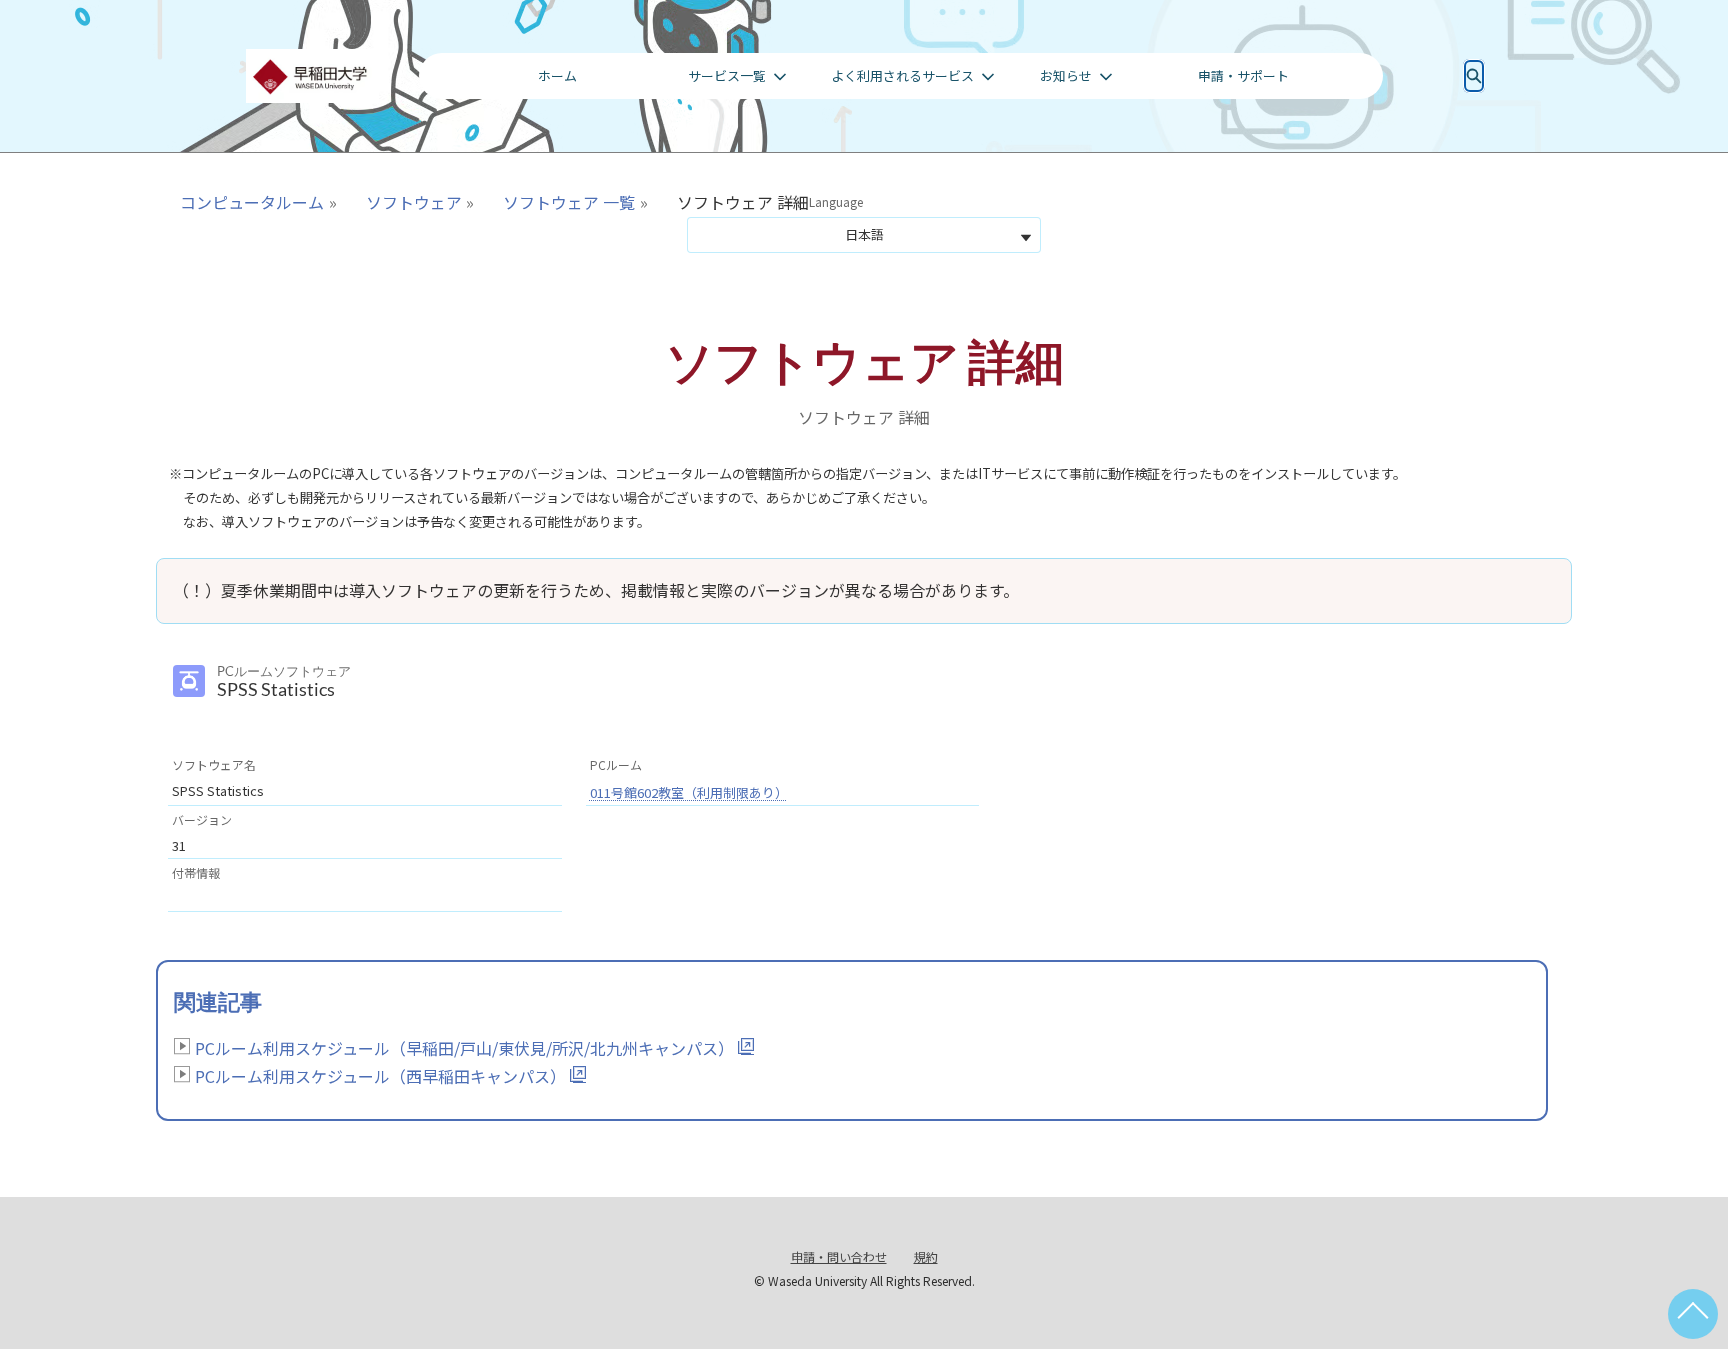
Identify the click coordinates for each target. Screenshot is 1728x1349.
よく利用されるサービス (902, 75)
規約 (926, 1256)
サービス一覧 (727, 75)
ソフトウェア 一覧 (569, 202)
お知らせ (1066, 75)
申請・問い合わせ (839, 1256)
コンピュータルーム (252, 202)
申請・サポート (1243, 75)
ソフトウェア (414, 202)
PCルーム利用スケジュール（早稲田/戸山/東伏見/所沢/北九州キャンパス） (464, 1048)
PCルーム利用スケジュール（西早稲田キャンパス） (380, 1076)
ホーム (557, 75)
